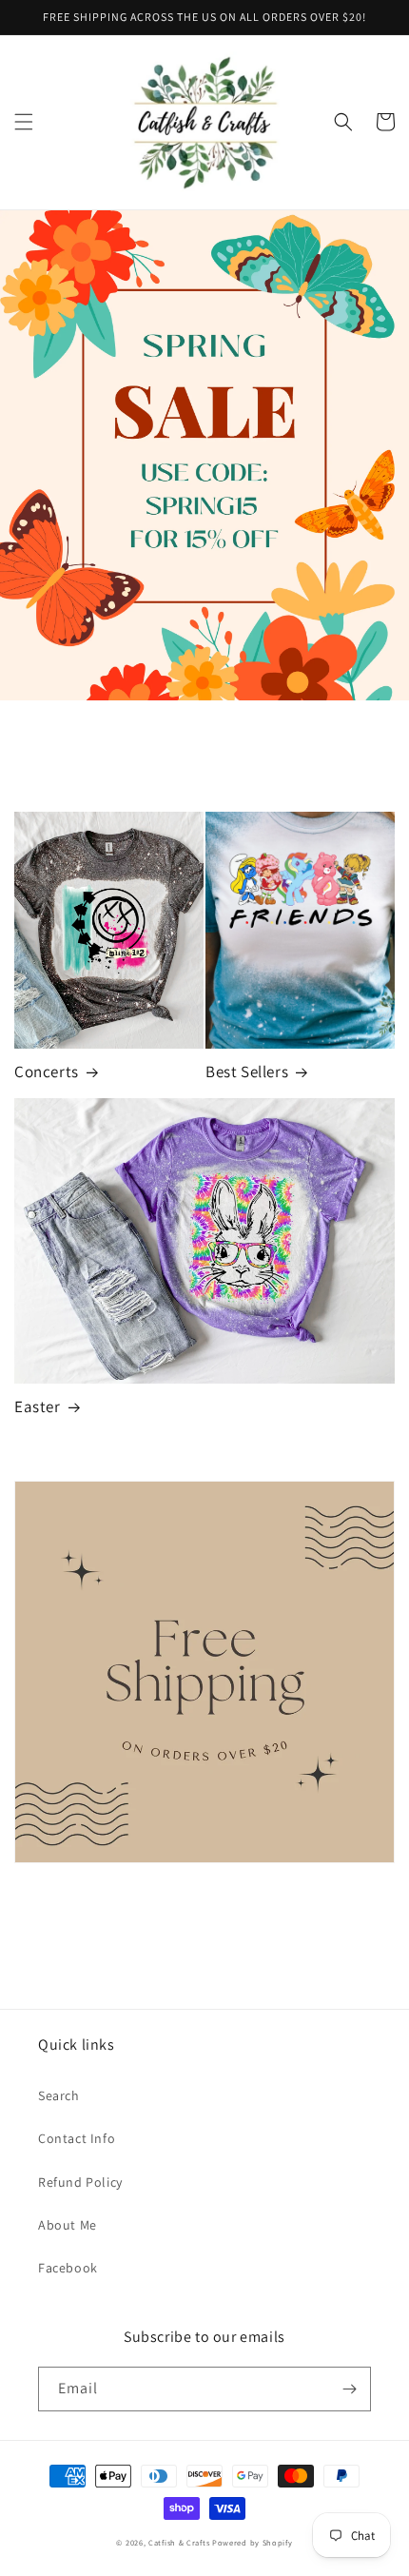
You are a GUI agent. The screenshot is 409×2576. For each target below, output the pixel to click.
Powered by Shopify (253, 2542)
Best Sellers (247, 1072)
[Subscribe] (349, 2389)
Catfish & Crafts (179, 2542)
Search (59, 2095)
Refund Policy (80, 2182)
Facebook (68, 2268)
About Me (68, 2225)
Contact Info (77, 2138)
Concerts (47, 1072)
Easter (38, 1406)
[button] (24, 122)
